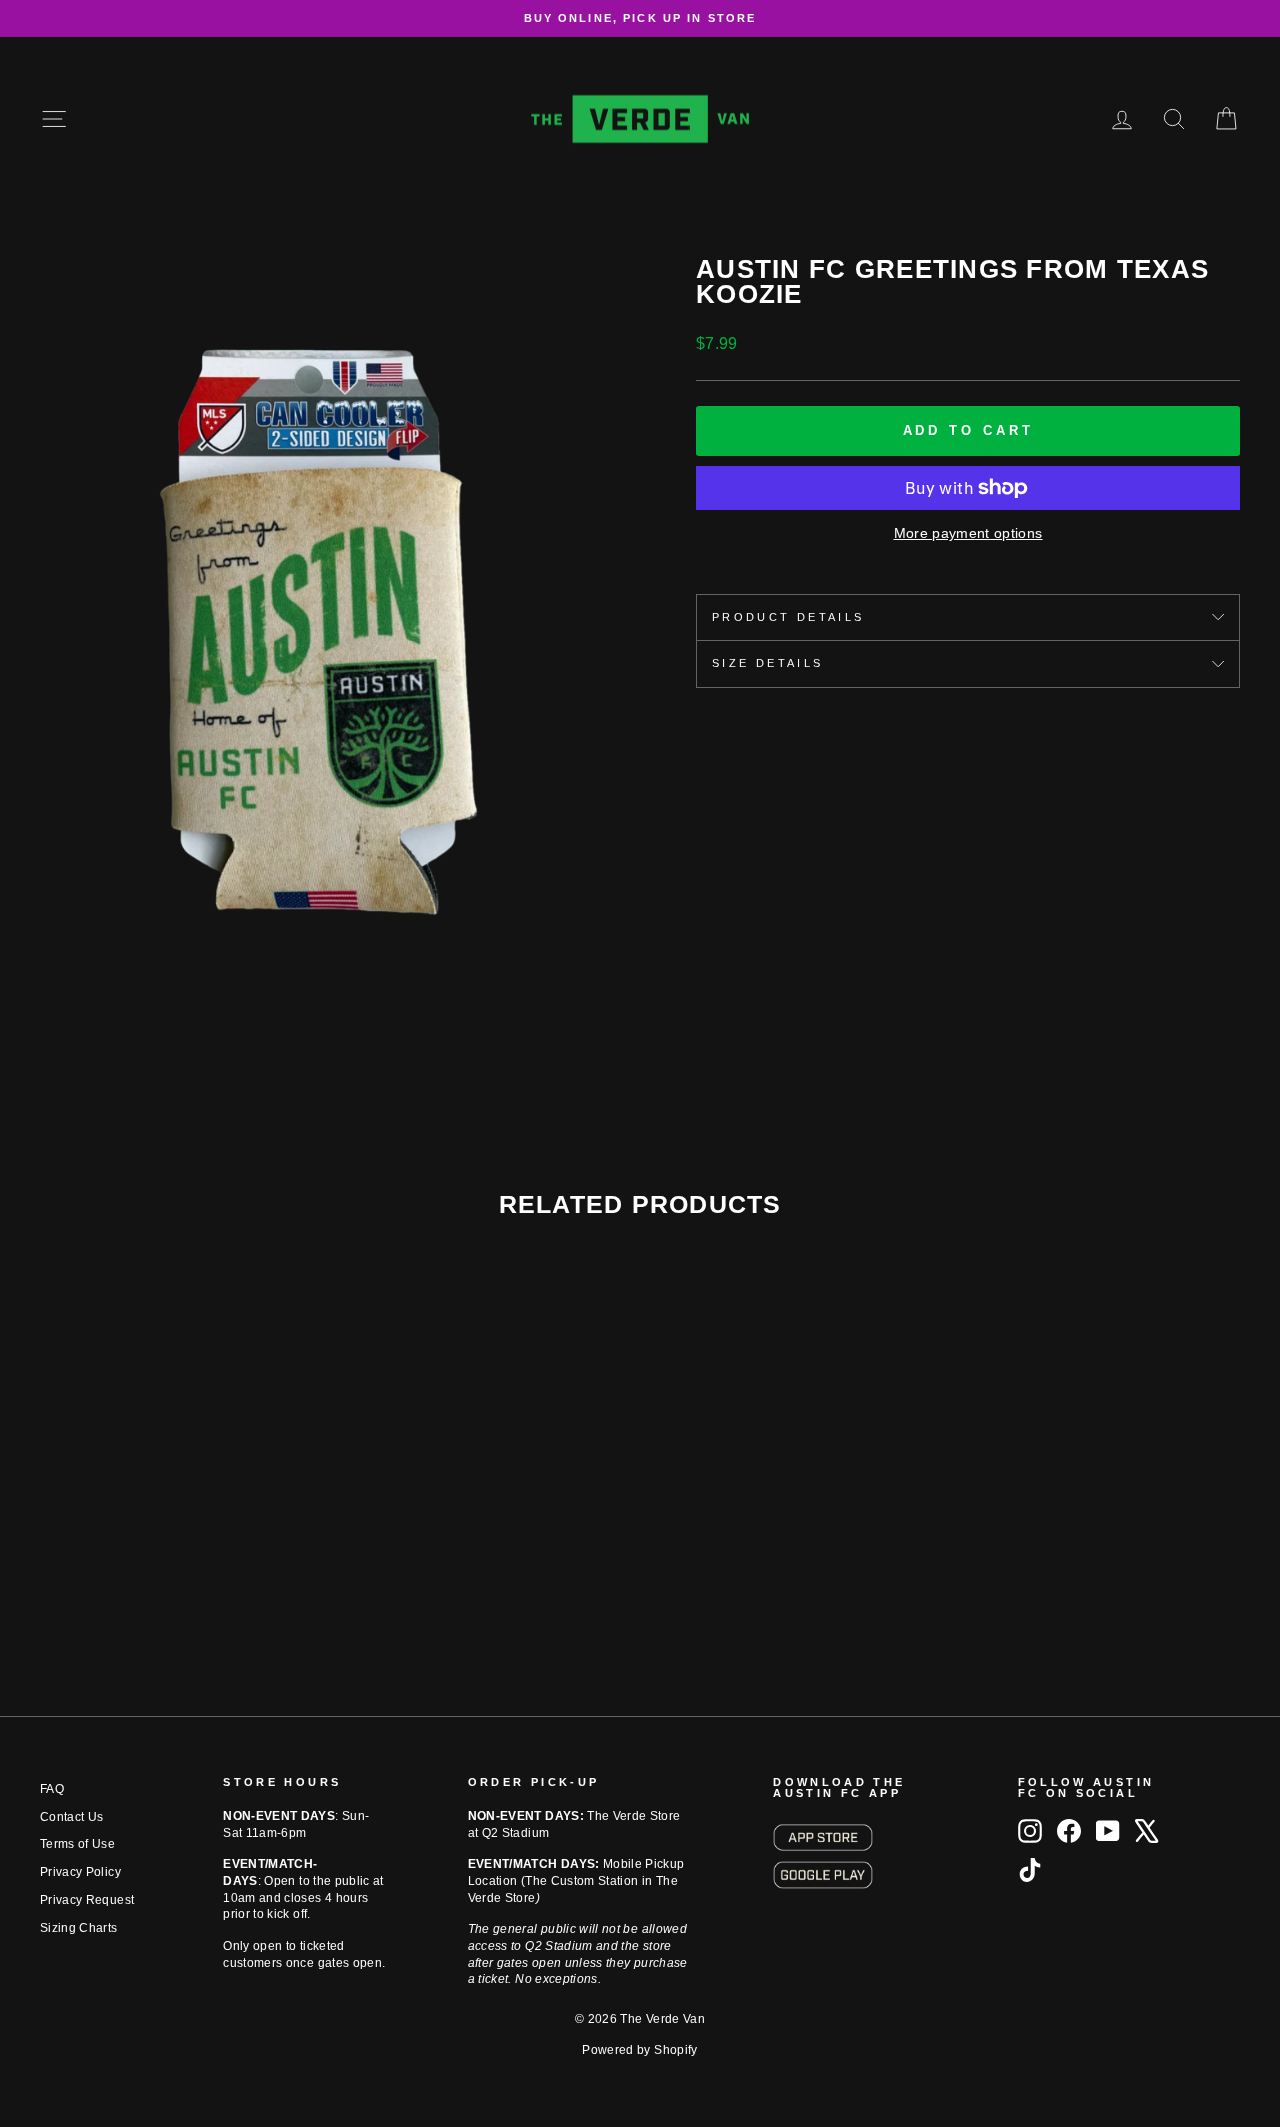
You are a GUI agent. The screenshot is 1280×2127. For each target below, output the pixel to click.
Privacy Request (87, 1900)
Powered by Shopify (639, 2050)
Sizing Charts (79, 1928)
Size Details (767, 663)
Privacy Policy (80, 1872)
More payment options (968, 533)
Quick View (182, 1529)
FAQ (52, 1789)
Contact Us (72, 1817)
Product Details (788, 617)
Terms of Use (77, 1844)
